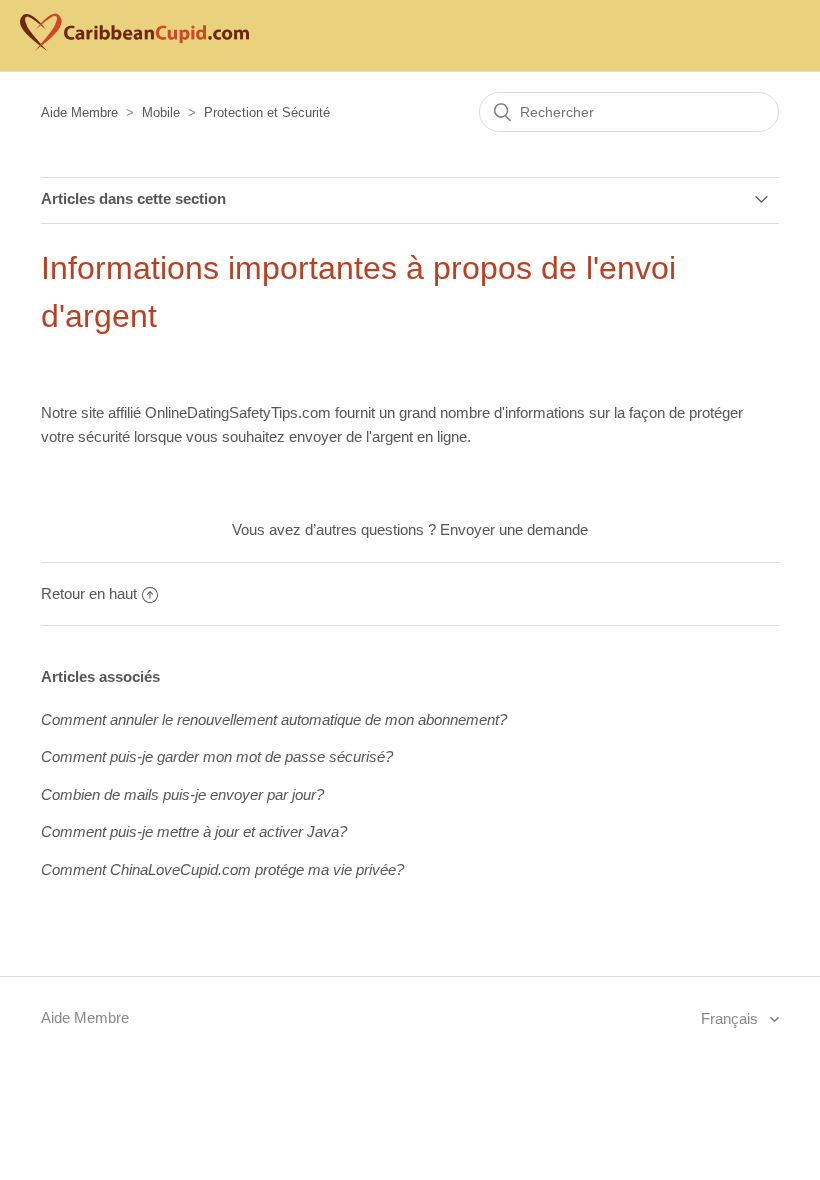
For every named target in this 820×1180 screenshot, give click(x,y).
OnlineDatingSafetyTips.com (238, 412)
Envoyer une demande (514, 529)
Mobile (161, 112)
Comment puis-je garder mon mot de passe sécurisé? (217, 756)
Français (731, 1018)
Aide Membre (79, 112)
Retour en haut (89, 593)
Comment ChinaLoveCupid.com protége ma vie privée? (222, 869)
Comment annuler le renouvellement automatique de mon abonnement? (274, 719)
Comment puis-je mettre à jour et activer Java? (194, 831)
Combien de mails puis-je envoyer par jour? (182, 794)
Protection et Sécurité (267, 112)
